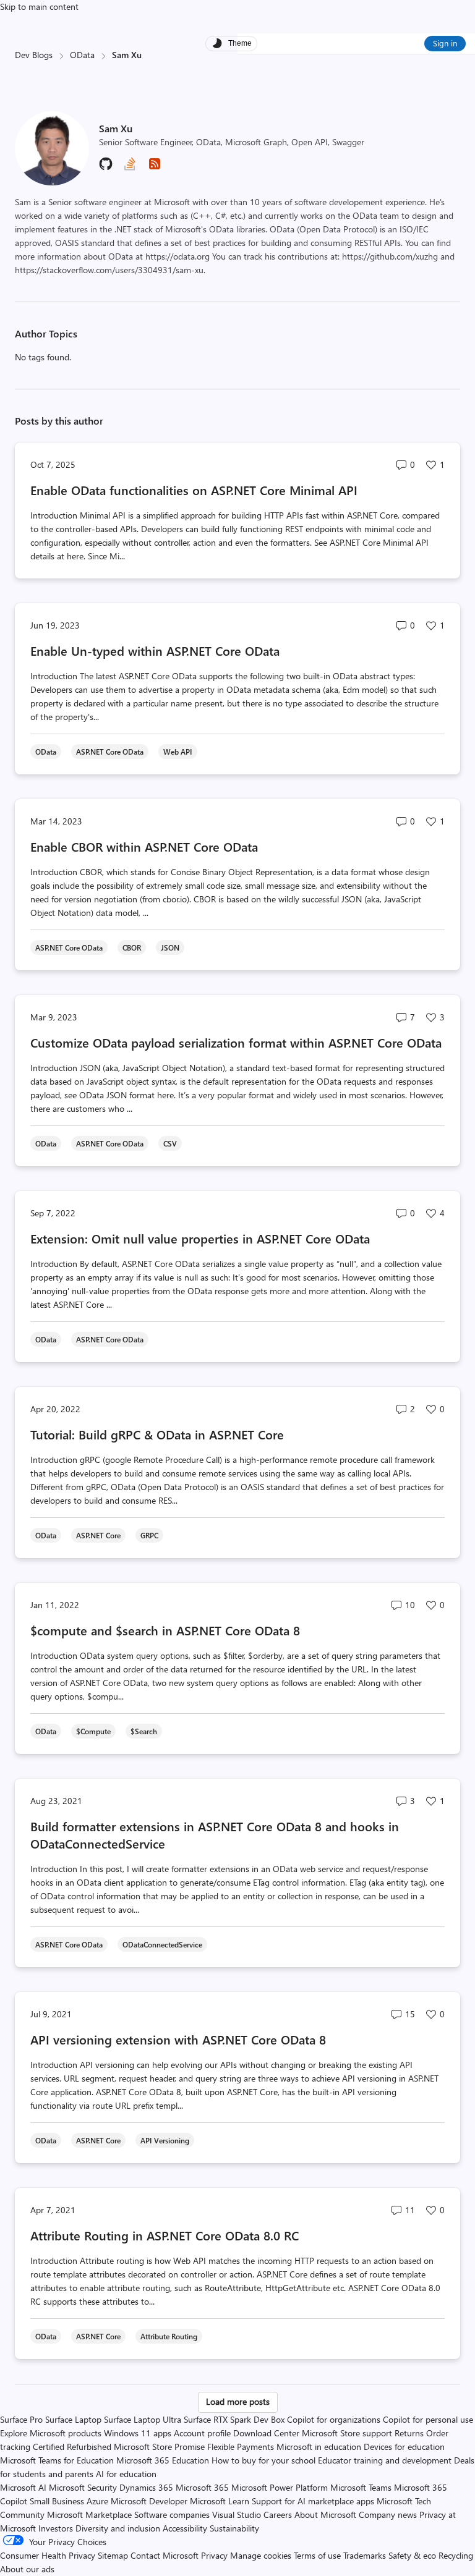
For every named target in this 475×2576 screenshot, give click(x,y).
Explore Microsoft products (51, 2433)
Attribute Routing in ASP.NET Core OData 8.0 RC (165, 2235)
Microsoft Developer (149, 2501)
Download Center (266, 2433)
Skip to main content (39, 6)
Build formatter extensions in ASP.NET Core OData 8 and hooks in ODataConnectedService (215, 1835)
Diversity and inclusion (118, 2528)
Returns (409, 2433)
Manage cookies (261, 2555)
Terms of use (317, 2555)
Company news (388, 2515)
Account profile (202, 2433)
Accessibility (185, 2528)
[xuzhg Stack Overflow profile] (130, 168)
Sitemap (113, 2555)
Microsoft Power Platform (280, 2487)
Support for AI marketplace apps (313, 2501)
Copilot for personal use (428, 2419)
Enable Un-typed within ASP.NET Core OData (155, 650)
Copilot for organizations (334, 2419)
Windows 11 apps (138, 2433)
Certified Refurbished (72, 2447)
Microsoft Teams (361, 2487)
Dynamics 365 (146, 2487)
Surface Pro (21, 2419)
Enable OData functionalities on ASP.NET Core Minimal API (194, 490)
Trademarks (365, 2555)
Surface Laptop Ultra (143, 2419)
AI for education (126, 2474)
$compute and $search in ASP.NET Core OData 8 (165, 1630)
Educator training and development (385, 2460)
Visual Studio (237, 2515)
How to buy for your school (263, 2460)
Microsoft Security (83, 2487)
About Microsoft (325, 2515)
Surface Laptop (73, 2419)
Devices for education (404, 2447)
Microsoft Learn (220, 2501)
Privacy (216, 2555)
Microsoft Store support (347, 2433)
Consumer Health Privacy (48, 2555)
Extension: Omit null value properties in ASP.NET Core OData (200, 1238)
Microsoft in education (319, 2447)
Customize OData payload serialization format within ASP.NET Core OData (236, 1042)
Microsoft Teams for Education (57, 2460)
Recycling (456, 2555)
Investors (56, 2528)
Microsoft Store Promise (159, 2447)
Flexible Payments (241, 2447)
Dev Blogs (34, 55)
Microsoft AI (23, 2487)
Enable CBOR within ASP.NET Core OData (144, 846)
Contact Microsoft (165, 2555)
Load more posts (238, 2401)
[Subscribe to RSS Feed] (155, 168)
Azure (97, 2501)
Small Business (57, 2501)
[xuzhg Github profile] (106, 168)
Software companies (172, 2515)
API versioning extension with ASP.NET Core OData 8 (178, 2039)
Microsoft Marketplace (89, 2515)
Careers (278, 2515)
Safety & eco (412, 2555)
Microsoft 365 (202, 2487)
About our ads (27, 2569)
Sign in (445, 43)
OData (82, 55)
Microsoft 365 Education (163, 2460)
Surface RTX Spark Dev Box (234, 2419)
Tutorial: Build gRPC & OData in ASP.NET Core (157, 1434)
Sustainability (234, 2528)
